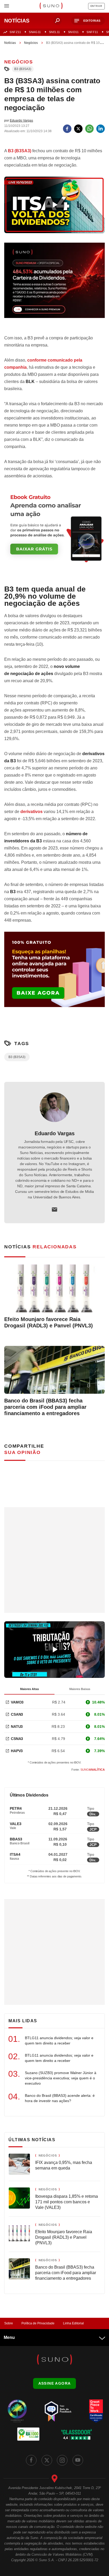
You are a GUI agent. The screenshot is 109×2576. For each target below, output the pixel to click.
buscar (57, 21)
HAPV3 (17, 1751)
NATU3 (17, 1726)
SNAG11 (35, 32)
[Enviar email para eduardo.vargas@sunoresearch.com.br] (54, 1209)
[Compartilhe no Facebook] (67, 129)
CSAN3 (17, 1714)
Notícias (10, 43)
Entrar (96, 6)
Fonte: (88, 1770)
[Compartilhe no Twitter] (78, 129)
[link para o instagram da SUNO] (62, 2460)
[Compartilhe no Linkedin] (101, 129)
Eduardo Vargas (55, 1133)
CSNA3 (17, 1739)
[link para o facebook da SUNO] (31, 2460)
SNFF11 (92, 32)
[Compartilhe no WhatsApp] (89, 129)
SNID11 (73, 32)
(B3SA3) (20, 151)
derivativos (31, 812)
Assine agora (55, 2383)
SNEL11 (54, 32)
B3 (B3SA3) (23, 69)
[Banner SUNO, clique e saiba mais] (54, 285)
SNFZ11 (15, 32)
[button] (88, 21)
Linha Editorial (73, 2323)
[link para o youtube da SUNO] (78, 2460)
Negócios (31, 43)
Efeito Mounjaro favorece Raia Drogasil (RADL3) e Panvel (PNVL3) (49, 1322)
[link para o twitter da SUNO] (47, 2460)
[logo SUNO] (51, 6)
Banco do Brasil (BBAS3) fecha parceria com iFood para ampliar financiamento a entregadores (45, 1407)
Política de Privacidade (38, 2323)
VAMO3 (17, 1702)
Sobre (9, 2323)
